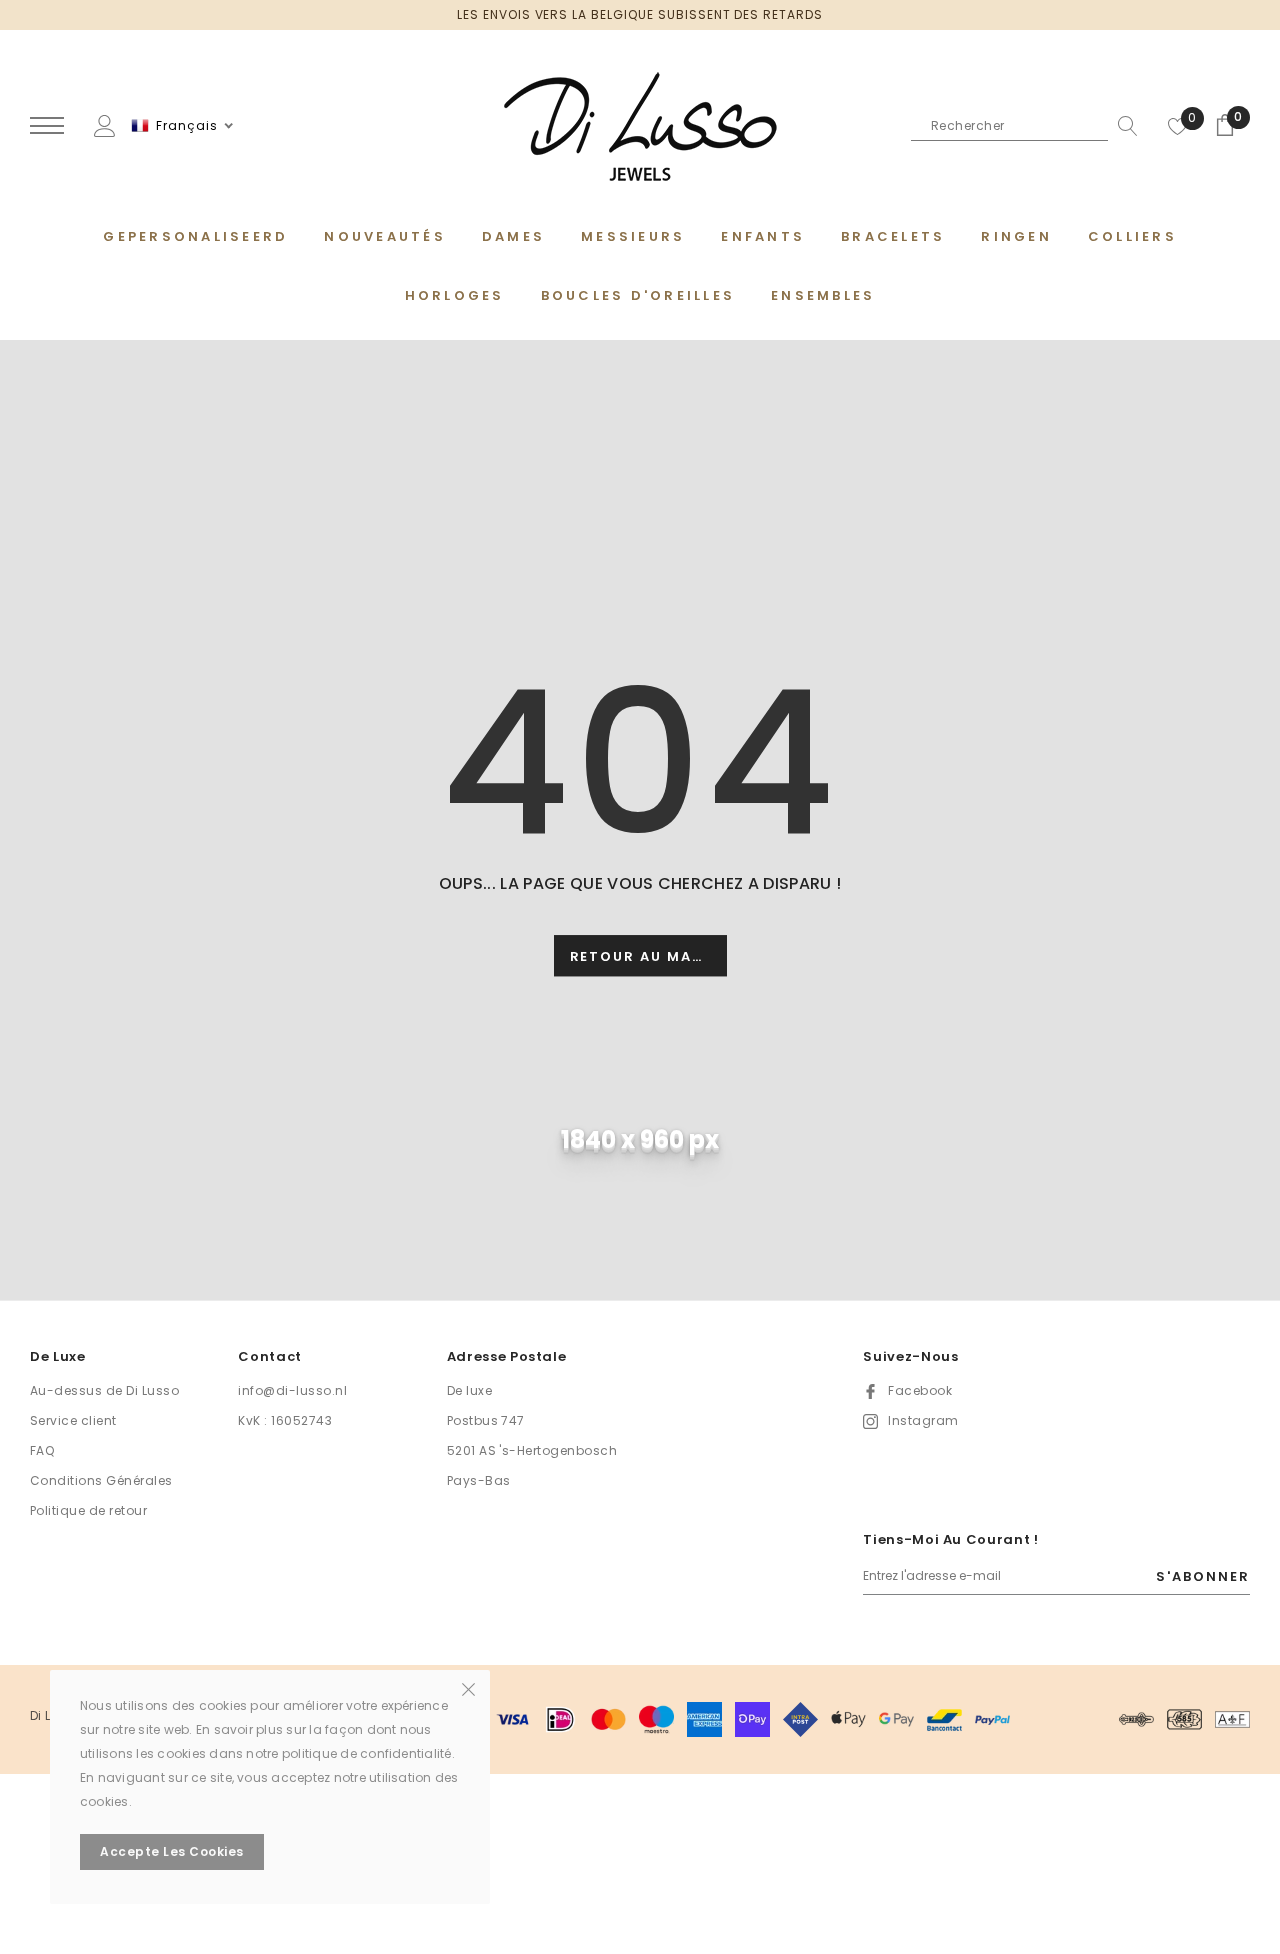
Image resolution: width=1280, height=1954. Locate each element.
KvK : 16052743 (285, 1420)
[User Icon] (105, 124)
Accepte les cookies (171, 1851)
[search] (1123, 126)
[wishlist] (1178, 126)
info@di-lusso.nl (292, 1390)
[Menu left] (47, 126)
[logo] (640, 127)
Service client (73, 1420)
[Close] (468, 1688)
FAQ (42, 1450)
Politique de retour (88, 1510)
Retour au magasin (648, 956)
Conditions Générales (101, 1480)
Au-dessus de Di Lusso (104, 1390)
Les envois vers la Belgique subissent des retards (640, 14)
